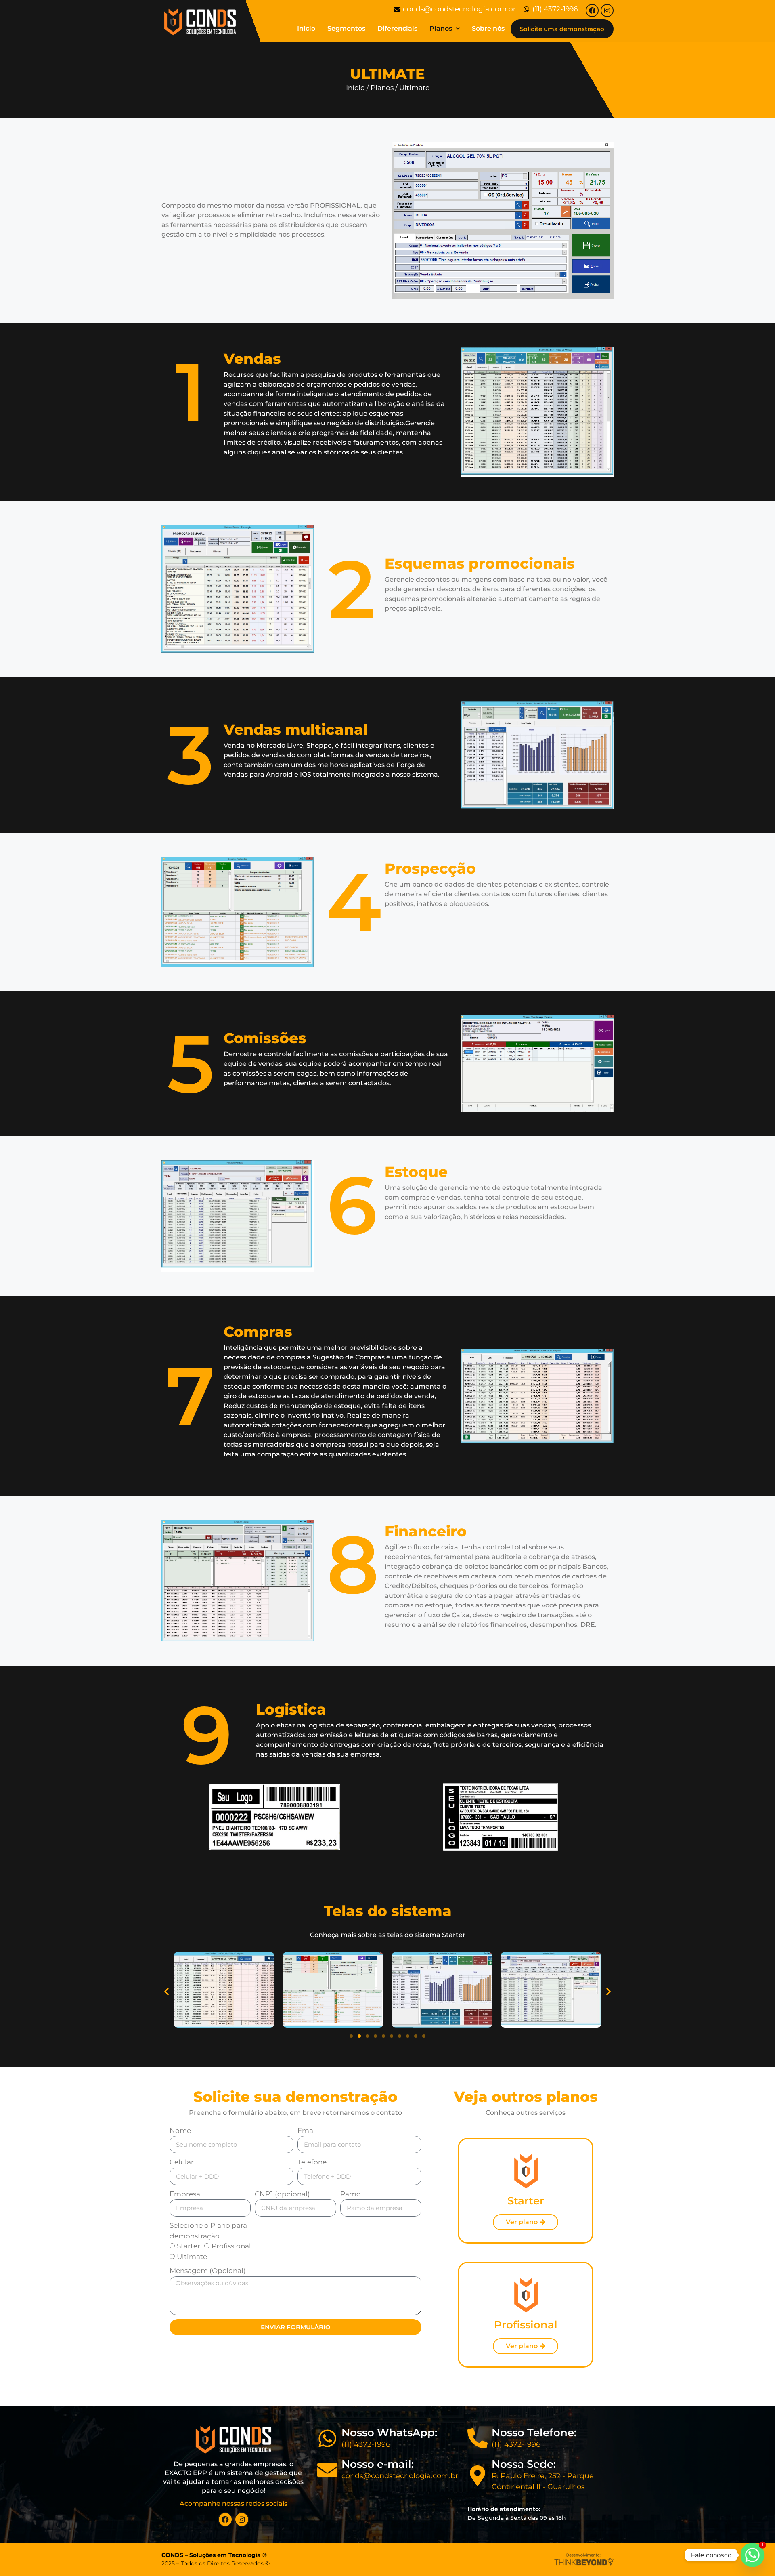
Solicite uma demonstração (562, 29)
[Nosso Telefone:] (478, 2438)
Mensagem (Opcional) (208, 2271)
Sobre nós (488, 28)
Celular (182, 2162)
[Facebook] (592, 11)
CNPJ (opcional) (282, 2194)
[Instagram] (607, 11)
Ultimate (192, 2257)
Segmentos (346, 28)
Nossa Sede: (524, 2464)
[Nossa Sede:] (478, 2475)
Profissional (231, 2246)
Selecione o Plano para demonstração (208, 2231)
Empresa (185, 2194)
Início (306, 28)
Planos (441, 28)
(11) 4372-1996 (366, 2444)
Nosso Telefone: (534, 2433)
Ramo (351, 2194)
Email (307, 2131)
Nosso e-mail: (378, 2464)
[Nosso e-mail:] (327, 2470)
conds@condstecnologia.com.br (400, 2476)
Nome (180, 2131)
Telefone (312, 2162)
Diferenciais (397, 28)
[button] (167, 1991)
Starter (189, 2246)
